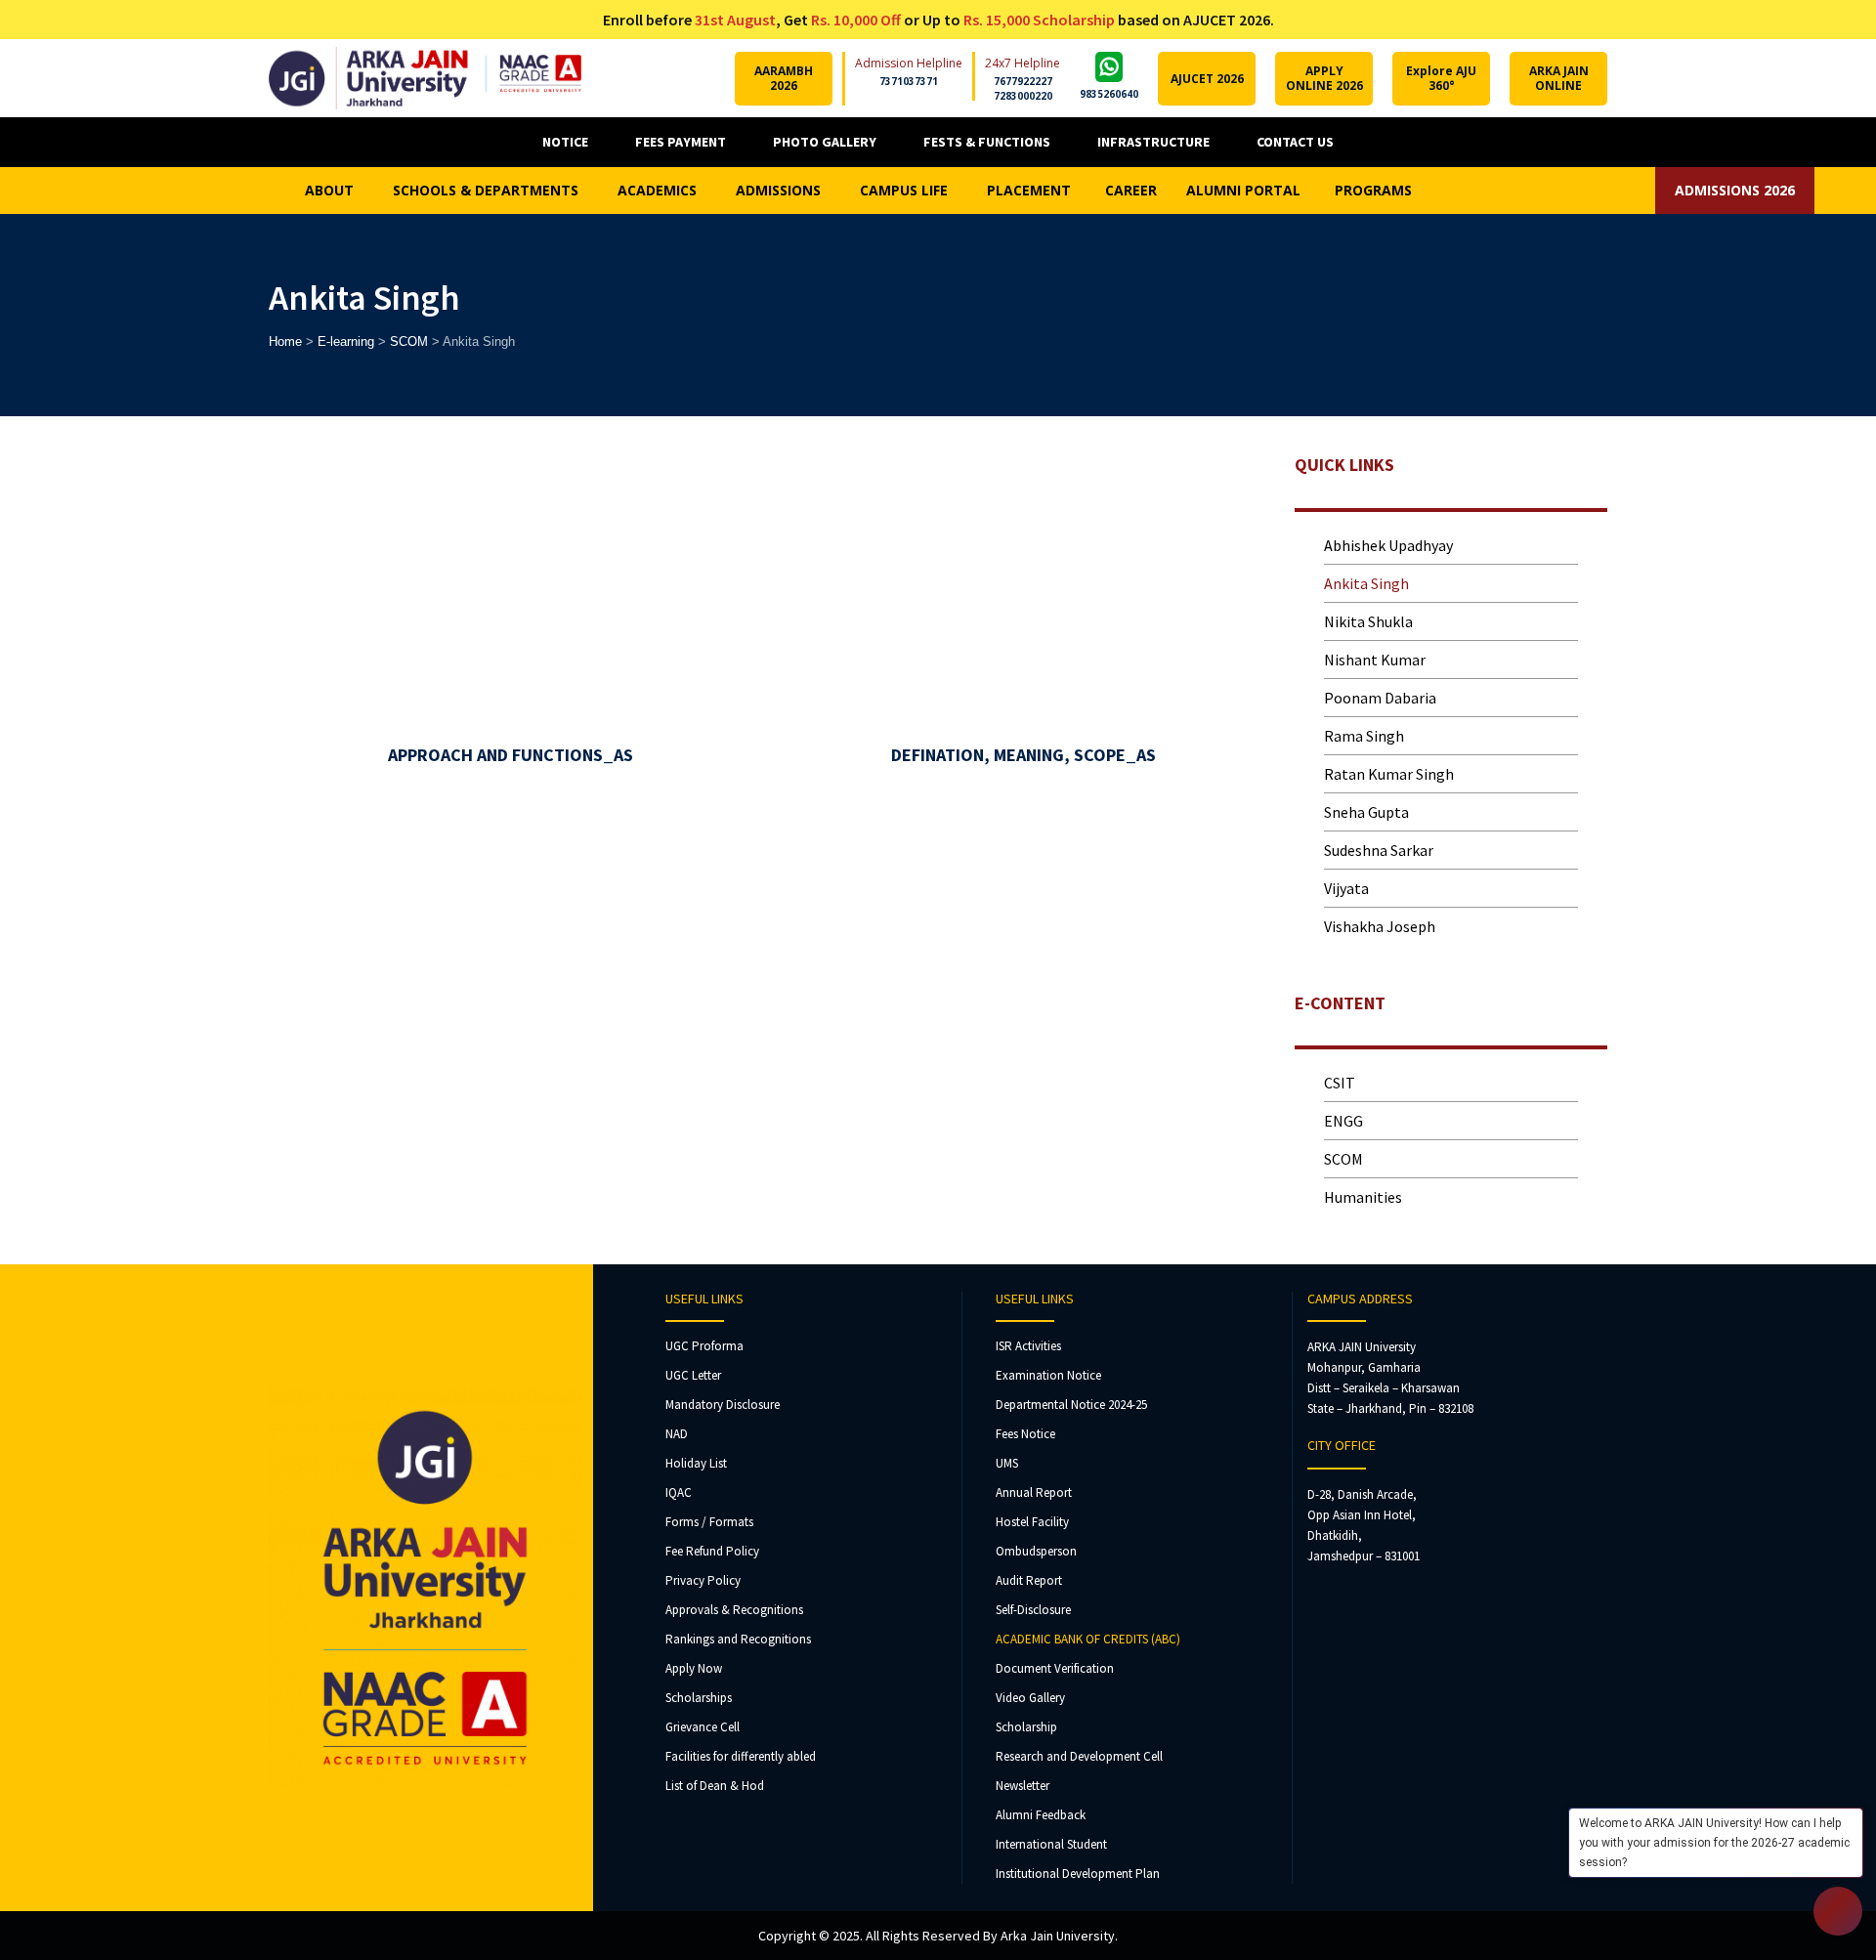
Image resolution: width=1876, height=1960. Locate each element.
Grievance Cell (703, 1727)
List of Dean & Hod (715, 1786)
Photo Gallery (825, 142)
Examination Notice (1048, 1375)
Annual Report (1034, 1492)
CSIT (1340, 1083)
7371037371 (909, 81)
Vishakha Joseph (1381, 926)
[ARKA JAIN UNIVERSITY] (425, 78)
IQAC (679, 1492)
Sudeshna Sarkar (1379, 850)
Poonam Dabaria (1380, 698)
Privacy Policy (703, 1580)
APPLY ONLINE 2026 (1324, 78)
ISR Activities (1028, 1346)
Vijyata (1346, 888)
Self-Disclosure (1033, 1610)
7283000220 (1023, 96)
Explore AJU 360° (1441, 78)
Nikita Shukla (1368, 621)
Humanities (1363, 1197)
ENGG (1343, 1121)
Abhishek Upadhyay (1388, 545)
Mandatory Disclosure (723, 1405)
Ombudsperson (1036, 1551)
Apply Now (694, 1668)
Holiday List (696, 1463)
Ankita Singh (1366, 583)
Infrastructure (1153, 142)
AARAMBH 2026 (784, 78)
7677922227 (1023, 81)
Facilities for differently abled (741, 1756)
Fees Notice (1025, 1434)
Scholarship (1026, 1727)
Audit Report (1029, 1580)
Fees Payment (681, 142)
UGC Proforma (704, 1346)
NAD (677, 1434)
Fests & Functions (987, 142)
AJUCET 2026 (1207, 79)
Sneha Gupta (1366, 812)
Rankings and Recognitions (738, 1639)
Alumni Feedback (1041, 1815)
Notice (565, 142)
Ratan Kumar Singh (1389, 774)
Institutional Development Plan (1078, 1874)
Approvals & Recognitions (734, 1610)
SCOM (1343, 1159)
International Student (1051, 1844)
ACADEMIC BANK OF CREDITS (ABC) (1088, 1639)
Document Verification (1055, 1668)
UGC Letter (693, 1375)
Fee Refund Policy (712, 1551)
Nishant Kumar (1375, 660)
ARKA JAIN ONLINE (1559, 78)
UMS (1007, 1463)
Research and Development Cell (1079, 1756)
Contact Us (1295, 142)
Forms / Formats (709, 1522)
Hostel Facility (1032, 1522)
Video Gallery (1030, 1698)
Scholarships (699, 1698)
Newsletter (1023, 1786)
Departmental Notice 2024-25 (1071, 1405)
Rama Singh (1364, 736)
